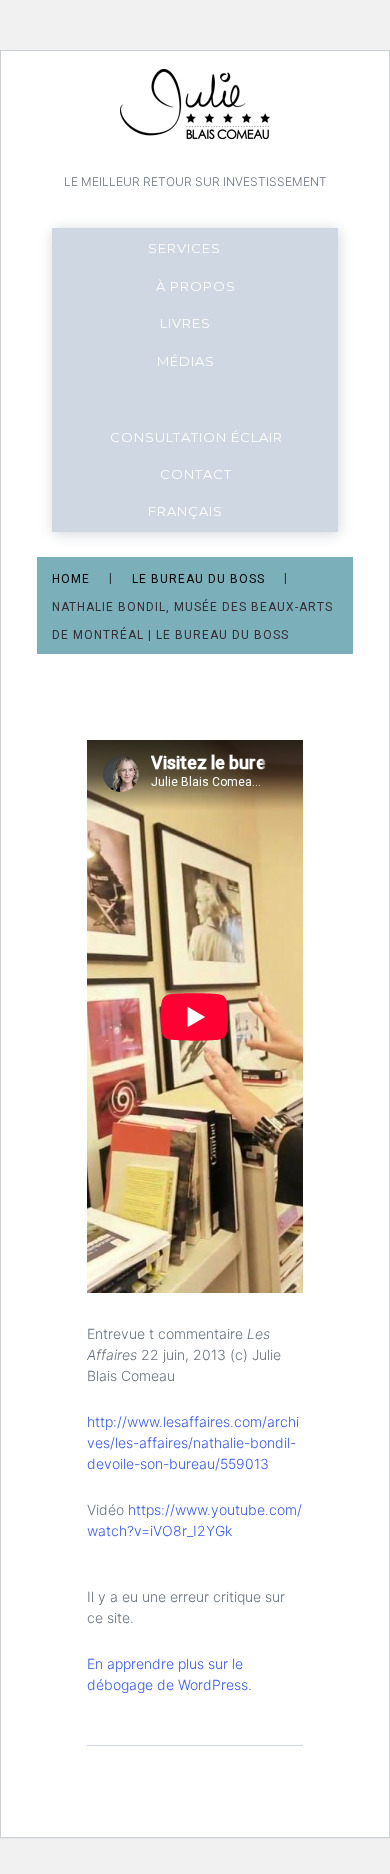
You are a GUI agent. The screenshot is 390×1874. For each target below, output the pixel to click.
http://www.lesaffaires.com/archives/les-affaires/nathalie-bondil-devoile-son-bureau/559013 (193, 1442)
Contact (196, 474)
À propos (196, 286)
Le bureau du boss (198, 580)
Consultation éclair (196, 437)
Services (184, 248)
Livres (185, 323)
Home (71, 580)
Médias (186, 361)
